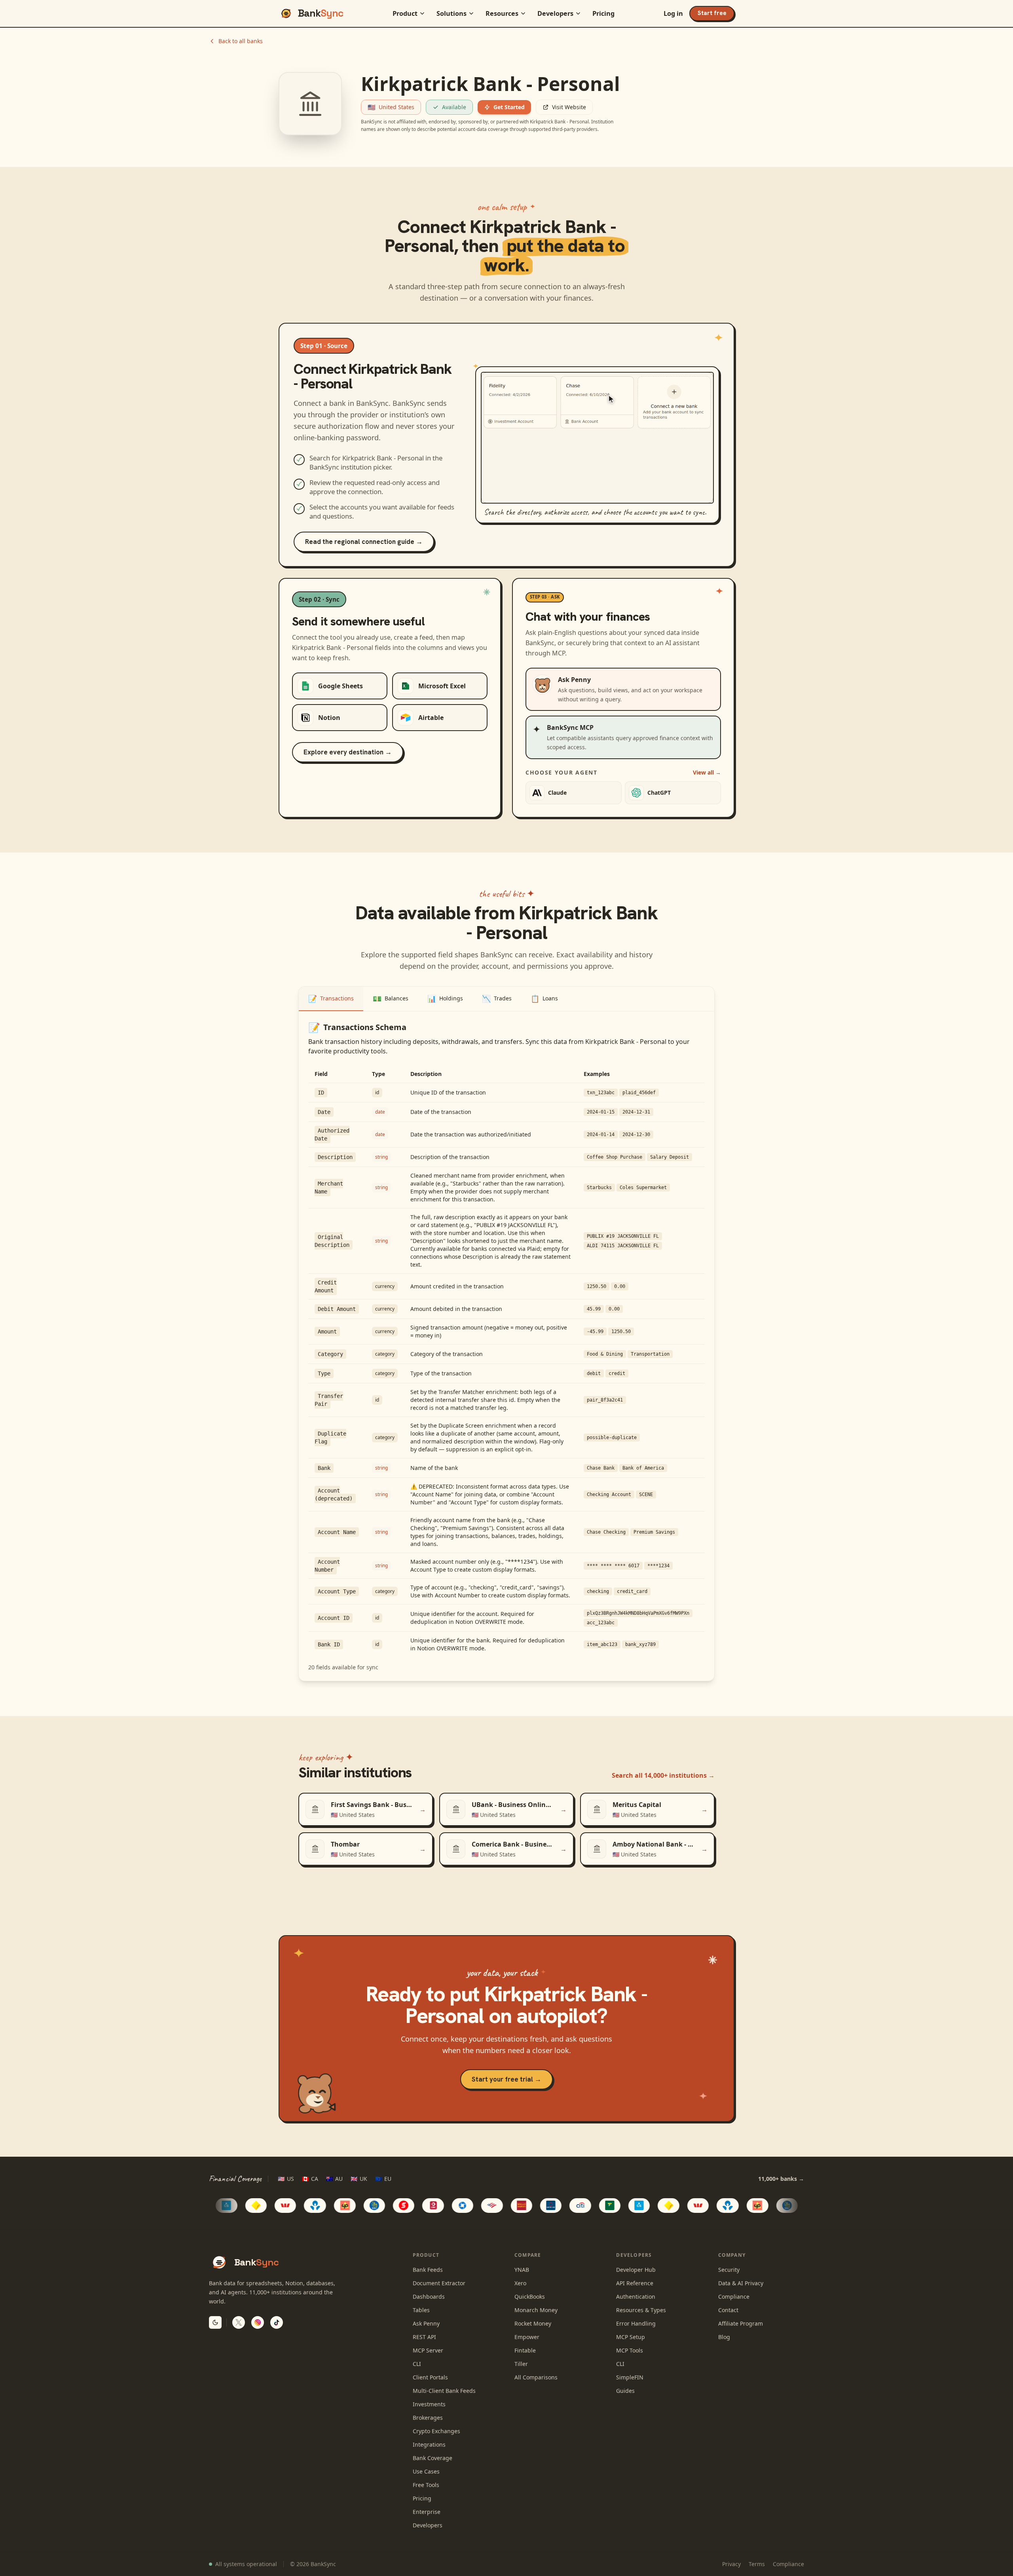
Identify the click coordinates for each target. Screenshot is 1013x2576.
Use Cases (426, 2471)
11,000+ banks (781, 2179)
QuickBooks (530, 2297)
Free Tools (426, 2485)
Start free (712, 13)
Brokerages (428, 2418)
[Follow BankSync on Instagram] (258, 2322)
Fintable (525, 2350)
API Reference (635, 2283)
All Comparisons (536, 2377)
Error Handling (636, 2323)
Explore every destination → (348, 752)
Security (729, 2270)
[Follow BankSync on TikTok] (277, 2322)
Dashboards (429, 2297)
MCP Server (428, 2350)
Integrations (429, 2444)
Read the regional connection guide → (364, 542)
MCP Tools (630, 2350)
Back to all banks (241, 41)
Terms (757, 2564)
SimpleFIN (630, 2377)
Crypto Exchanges (436, 2431)
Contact (728, 2310)
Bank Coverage (433, 2458)
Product (405, 13)
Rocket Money (533, 2323)
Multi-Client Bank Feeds (444, 2391)
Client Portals (430, 2377)
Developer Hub (636, 2270)
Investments (429, 2404)
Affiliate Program (741, 2323)
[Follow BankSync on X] (239, 2322)
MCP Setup (631, 2337)
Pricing (603, 13)
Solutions (451, 13)
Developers (555, 13)
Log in (673, 13)
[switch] (215, 2322)
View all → (707, 772)
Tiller (521, 2364)
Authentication (636, 2297)
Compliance (734, 2297)
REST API (424, 2337)
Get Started (509, 107)
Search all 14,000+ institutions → (663, 1775)
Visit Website (569, 107)
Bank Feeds (428, 2270)
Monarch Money (536, 2310)
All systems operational (246, 2564)
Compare (528, 2255)
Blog (724, 2337)
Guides (625, 2391)
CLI (417, 2364)
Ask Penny (426, 2323)
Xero (520, 2283)
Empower (527, 2337)
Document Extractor (439, 2283)
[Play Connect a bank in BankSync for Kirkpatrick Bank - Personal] (597, 438)
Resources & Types (641, 2310)
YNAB (522, 2270)
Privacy (731, 2564)
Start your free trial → (506, 2079)
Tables (421, 2310)
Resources (502, 13)
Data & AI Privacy (741, 2283)
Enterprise (427, 2512)
